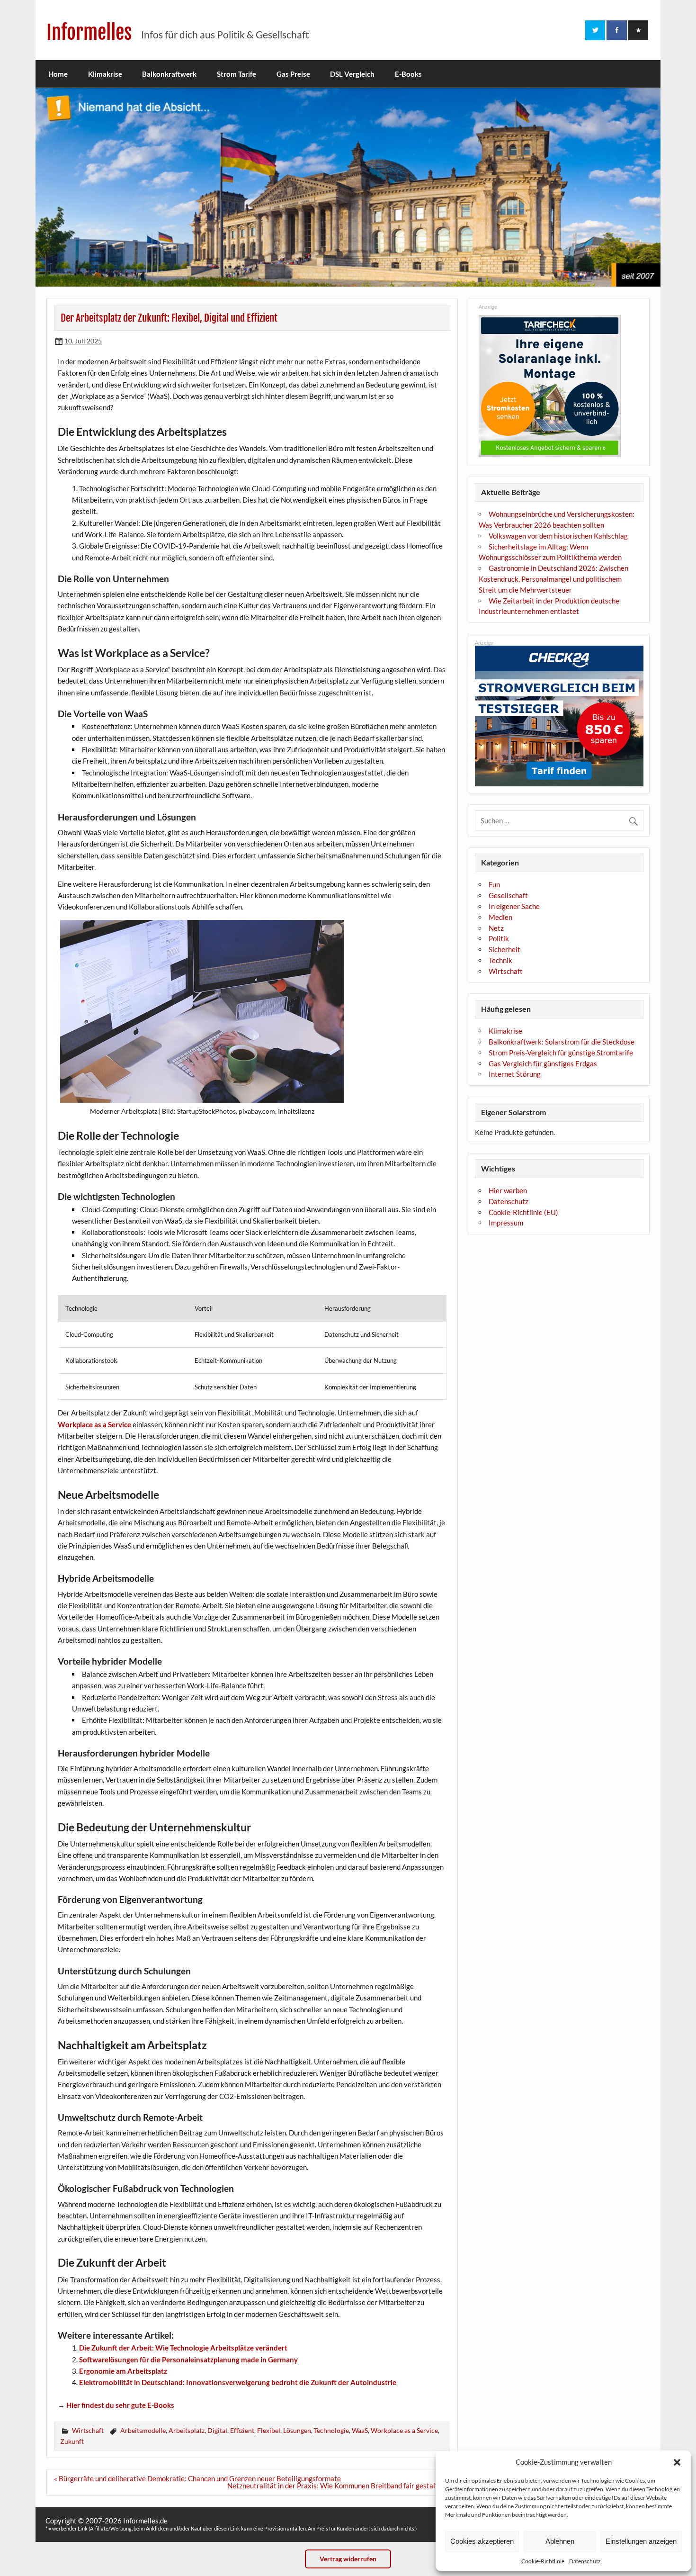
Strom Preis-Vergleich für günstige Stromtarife (561, 1053)
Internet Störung (515, 1074)
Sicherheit (504, 949)
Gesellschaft (508, 895)
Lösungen (297, 2430)
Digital (217, 2430)
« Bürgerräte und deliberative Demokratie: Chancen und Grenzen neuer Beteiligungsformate (197, 2478)
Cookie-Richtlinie (543, 2561)
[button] (677, 2462)
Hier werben (508, 1190)
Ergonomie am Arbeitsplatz (123, 2371)
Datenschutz (585, 2561)
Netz (496, 928)
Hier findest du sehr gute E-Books (120, 2405)
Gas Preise (293, 74)
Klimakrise (105, 74)
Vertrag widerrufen (348, 2559)
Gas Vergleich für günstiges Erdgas (543, 1063)
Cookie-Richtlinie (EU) (523, 1212)
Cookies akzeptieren (482, 2541)
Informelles (89, 32)
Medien (500, 917)
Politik (499, 938)
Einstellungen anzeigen (641, 2541)
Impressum (506, 1223)
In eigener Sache (514, 906)
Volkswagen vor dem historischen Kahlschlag (558, 536)
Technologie (331, 2430)
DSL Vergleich (352, 74)
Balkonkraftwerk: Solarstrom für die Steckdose (562, 1042)
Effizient (242, 2430)
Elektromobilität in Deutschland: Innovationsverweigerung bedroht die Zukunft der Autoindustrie (238, 2382)
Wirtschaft (88, 2430)
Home (58, 74)
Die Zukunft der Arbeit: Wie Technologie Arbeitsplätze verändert (183, 2348)
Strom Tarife (236, 74)
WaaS (360, 2430)
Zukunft (72, 2441)
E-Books (408, 74)
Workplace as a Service (94, 1424)
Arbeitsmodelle (143, 2430)
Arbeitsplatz (187, 2430)
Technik (500, 960)
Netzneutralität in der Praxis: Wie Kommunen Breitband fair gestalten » (339, 2486)
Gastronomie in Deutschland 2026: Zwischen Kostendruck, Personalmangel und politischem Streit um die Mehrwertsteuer (553, 579)
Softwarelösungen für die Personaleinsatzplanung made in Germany (188, 2360)
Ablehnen (560, 2541)
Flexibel (269, 2430)
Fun (494, 884)
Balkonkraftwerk (169, 74)
